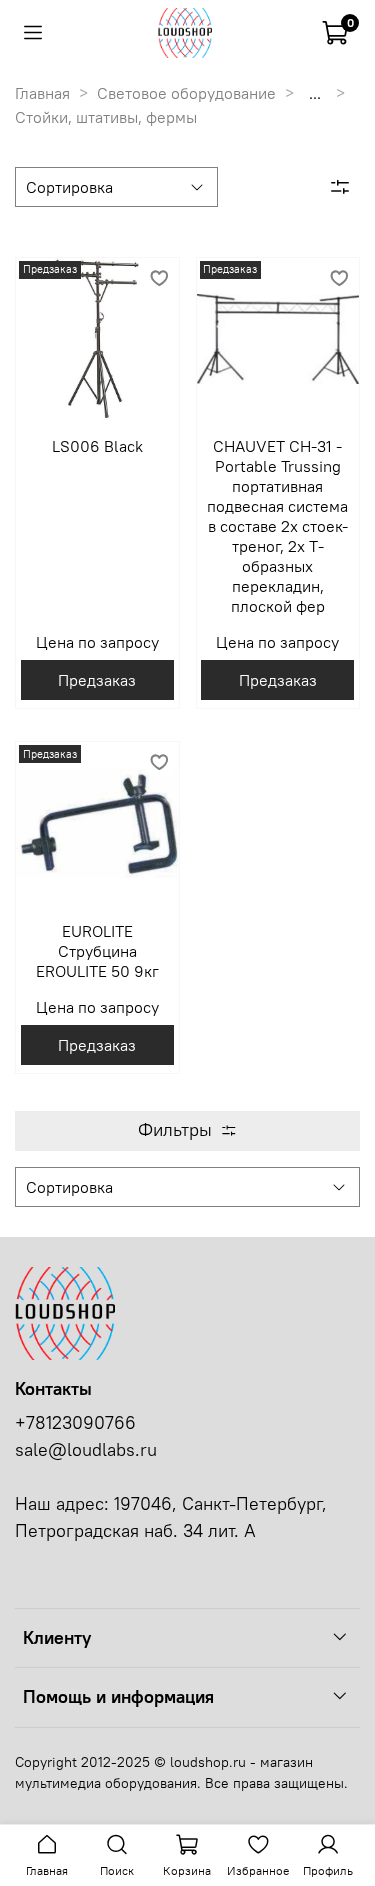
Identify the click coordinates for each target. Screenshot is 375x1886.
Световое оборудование (186, 93)
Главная (42, 93)
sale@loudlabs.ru (86, 1450)
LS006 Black (97, 446)
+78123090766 (75, 1423)
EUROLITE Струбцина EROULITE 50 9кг (97, 951)
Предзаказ (97, 680)
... (315, 93)
